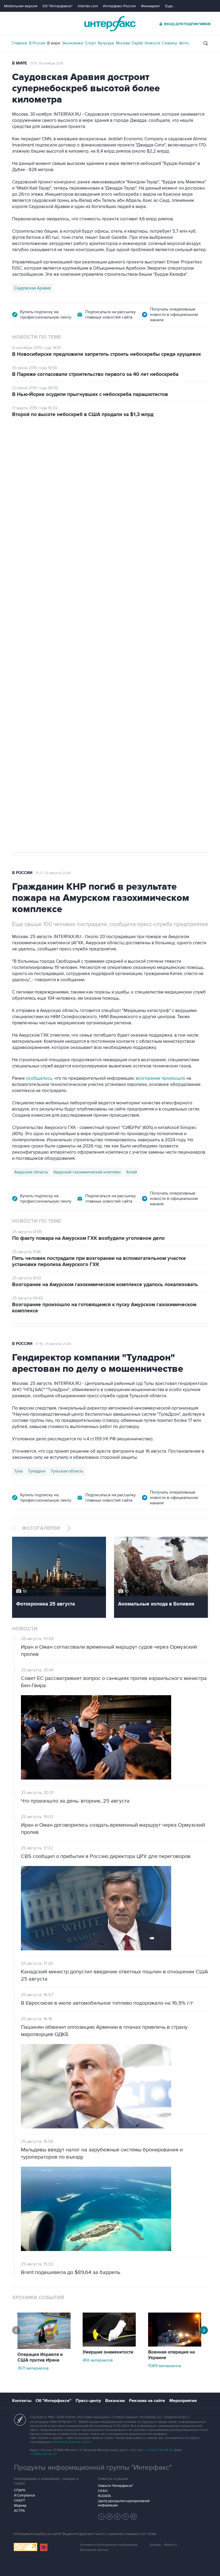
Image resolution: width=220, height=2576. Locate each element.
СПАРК (20, 2490)
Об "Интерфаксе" (58, 6)
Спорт (90, 43)
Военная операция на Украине (171, 2355)
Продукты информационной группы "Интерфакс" (93, 2468)
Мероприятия (183, 2401)
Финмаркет (151, 6)
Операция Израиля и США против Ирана (40, 2357)
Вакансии (115, 2401)
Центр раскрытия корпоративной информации (124, 2503)
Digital (137, 43)
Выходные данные (94, 2550)
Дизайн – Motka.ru (163, 2545)
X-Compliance (24, 2495)
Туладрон (37, 1471)
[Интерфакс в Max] (134, 2517)
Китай (132, 1172)
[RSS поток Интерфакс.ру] (126, 2517)
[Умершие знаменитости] (109, 2345)
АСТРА (19, 2511)
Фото (184, 43)
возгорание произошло (161, 1078)
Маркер (20, 2506)
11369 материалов (164, 2366)
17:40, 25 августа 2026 (53, 1344)
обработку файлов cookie (72, 2442)
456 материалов (98, 2360)
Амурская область (31, 1172)
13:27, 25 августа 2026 (53, 873)
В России (37, 43)
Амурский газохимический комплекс (87, 1172)
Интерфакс (110, 24)
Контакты (22, 2401)
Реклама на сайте (147, 2401)
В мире (54, 43)
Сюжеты (170, 43)
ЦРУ (18, 674)
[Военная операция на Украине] (175, 2345)
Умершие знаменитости (108, 2352)
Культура (106, 43)
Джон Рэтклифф (43, 674)
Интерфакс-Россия (119, 6)
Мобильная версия (21, 6)
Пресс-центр (88, 2401)
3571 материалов (33, 2368)
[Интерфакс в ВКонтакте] (118, 2517)
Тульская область (67, 1471)
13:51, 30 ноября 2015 (47, 63)
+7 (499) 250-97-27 (43, 2454)
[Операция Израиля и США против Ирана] (44, 2348)
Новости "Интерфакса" (115, 2486)
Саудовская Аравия (32, 288)
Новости (152, 43)
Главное (20, 43)
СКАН (103, 2491)
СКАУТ (19, 2501)
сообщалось (39, 1078)
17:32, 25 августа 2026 (48, 448)
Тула (18, 1471)
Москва (123, 43)
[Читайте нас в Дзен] (101, 2517)
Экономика (72, 43)
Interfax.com (88, 6)
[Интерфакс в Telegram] (109, 2517)
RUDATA (104, 2496)
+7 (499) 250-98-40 (159, 2450)
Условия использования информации (109, 2545)
